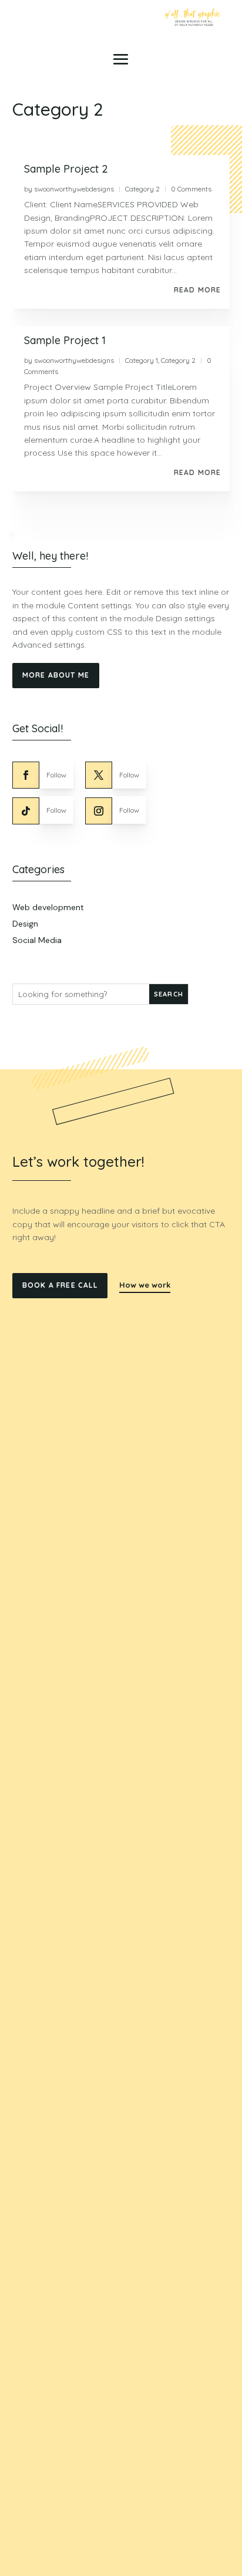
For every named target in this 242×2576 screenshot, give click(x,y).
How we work (145, 1285)
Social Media (37, 940)
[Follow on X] (99, 775)
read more (198, 290)
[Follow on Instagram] (99, 811)
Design (25, 924)
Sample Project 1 (65, 340)
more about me (56, 675)
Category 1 (142, 360)
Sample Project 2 (66, 169)
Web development (48, 907)
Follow (56, 775)
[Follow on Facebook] (26, 775)
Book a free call (60, 1285)
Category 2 (142, 189)
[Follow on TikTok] (26, 811)
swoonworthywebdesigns (74, 189)
